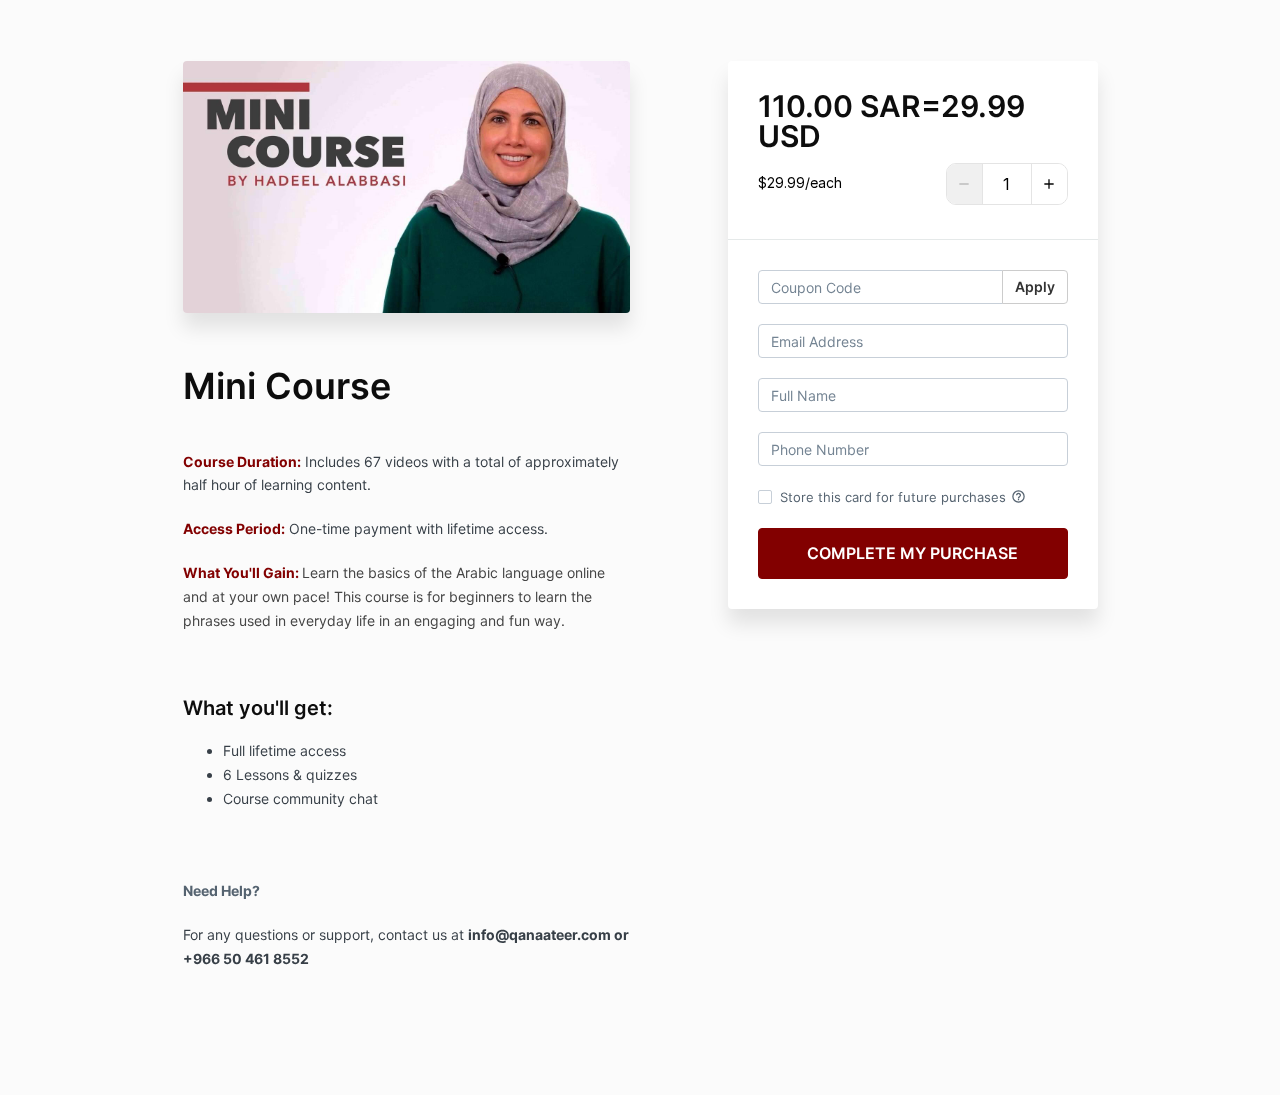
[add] (1049, 184)
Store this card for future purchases (903, 497)
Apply (1035, 286)
